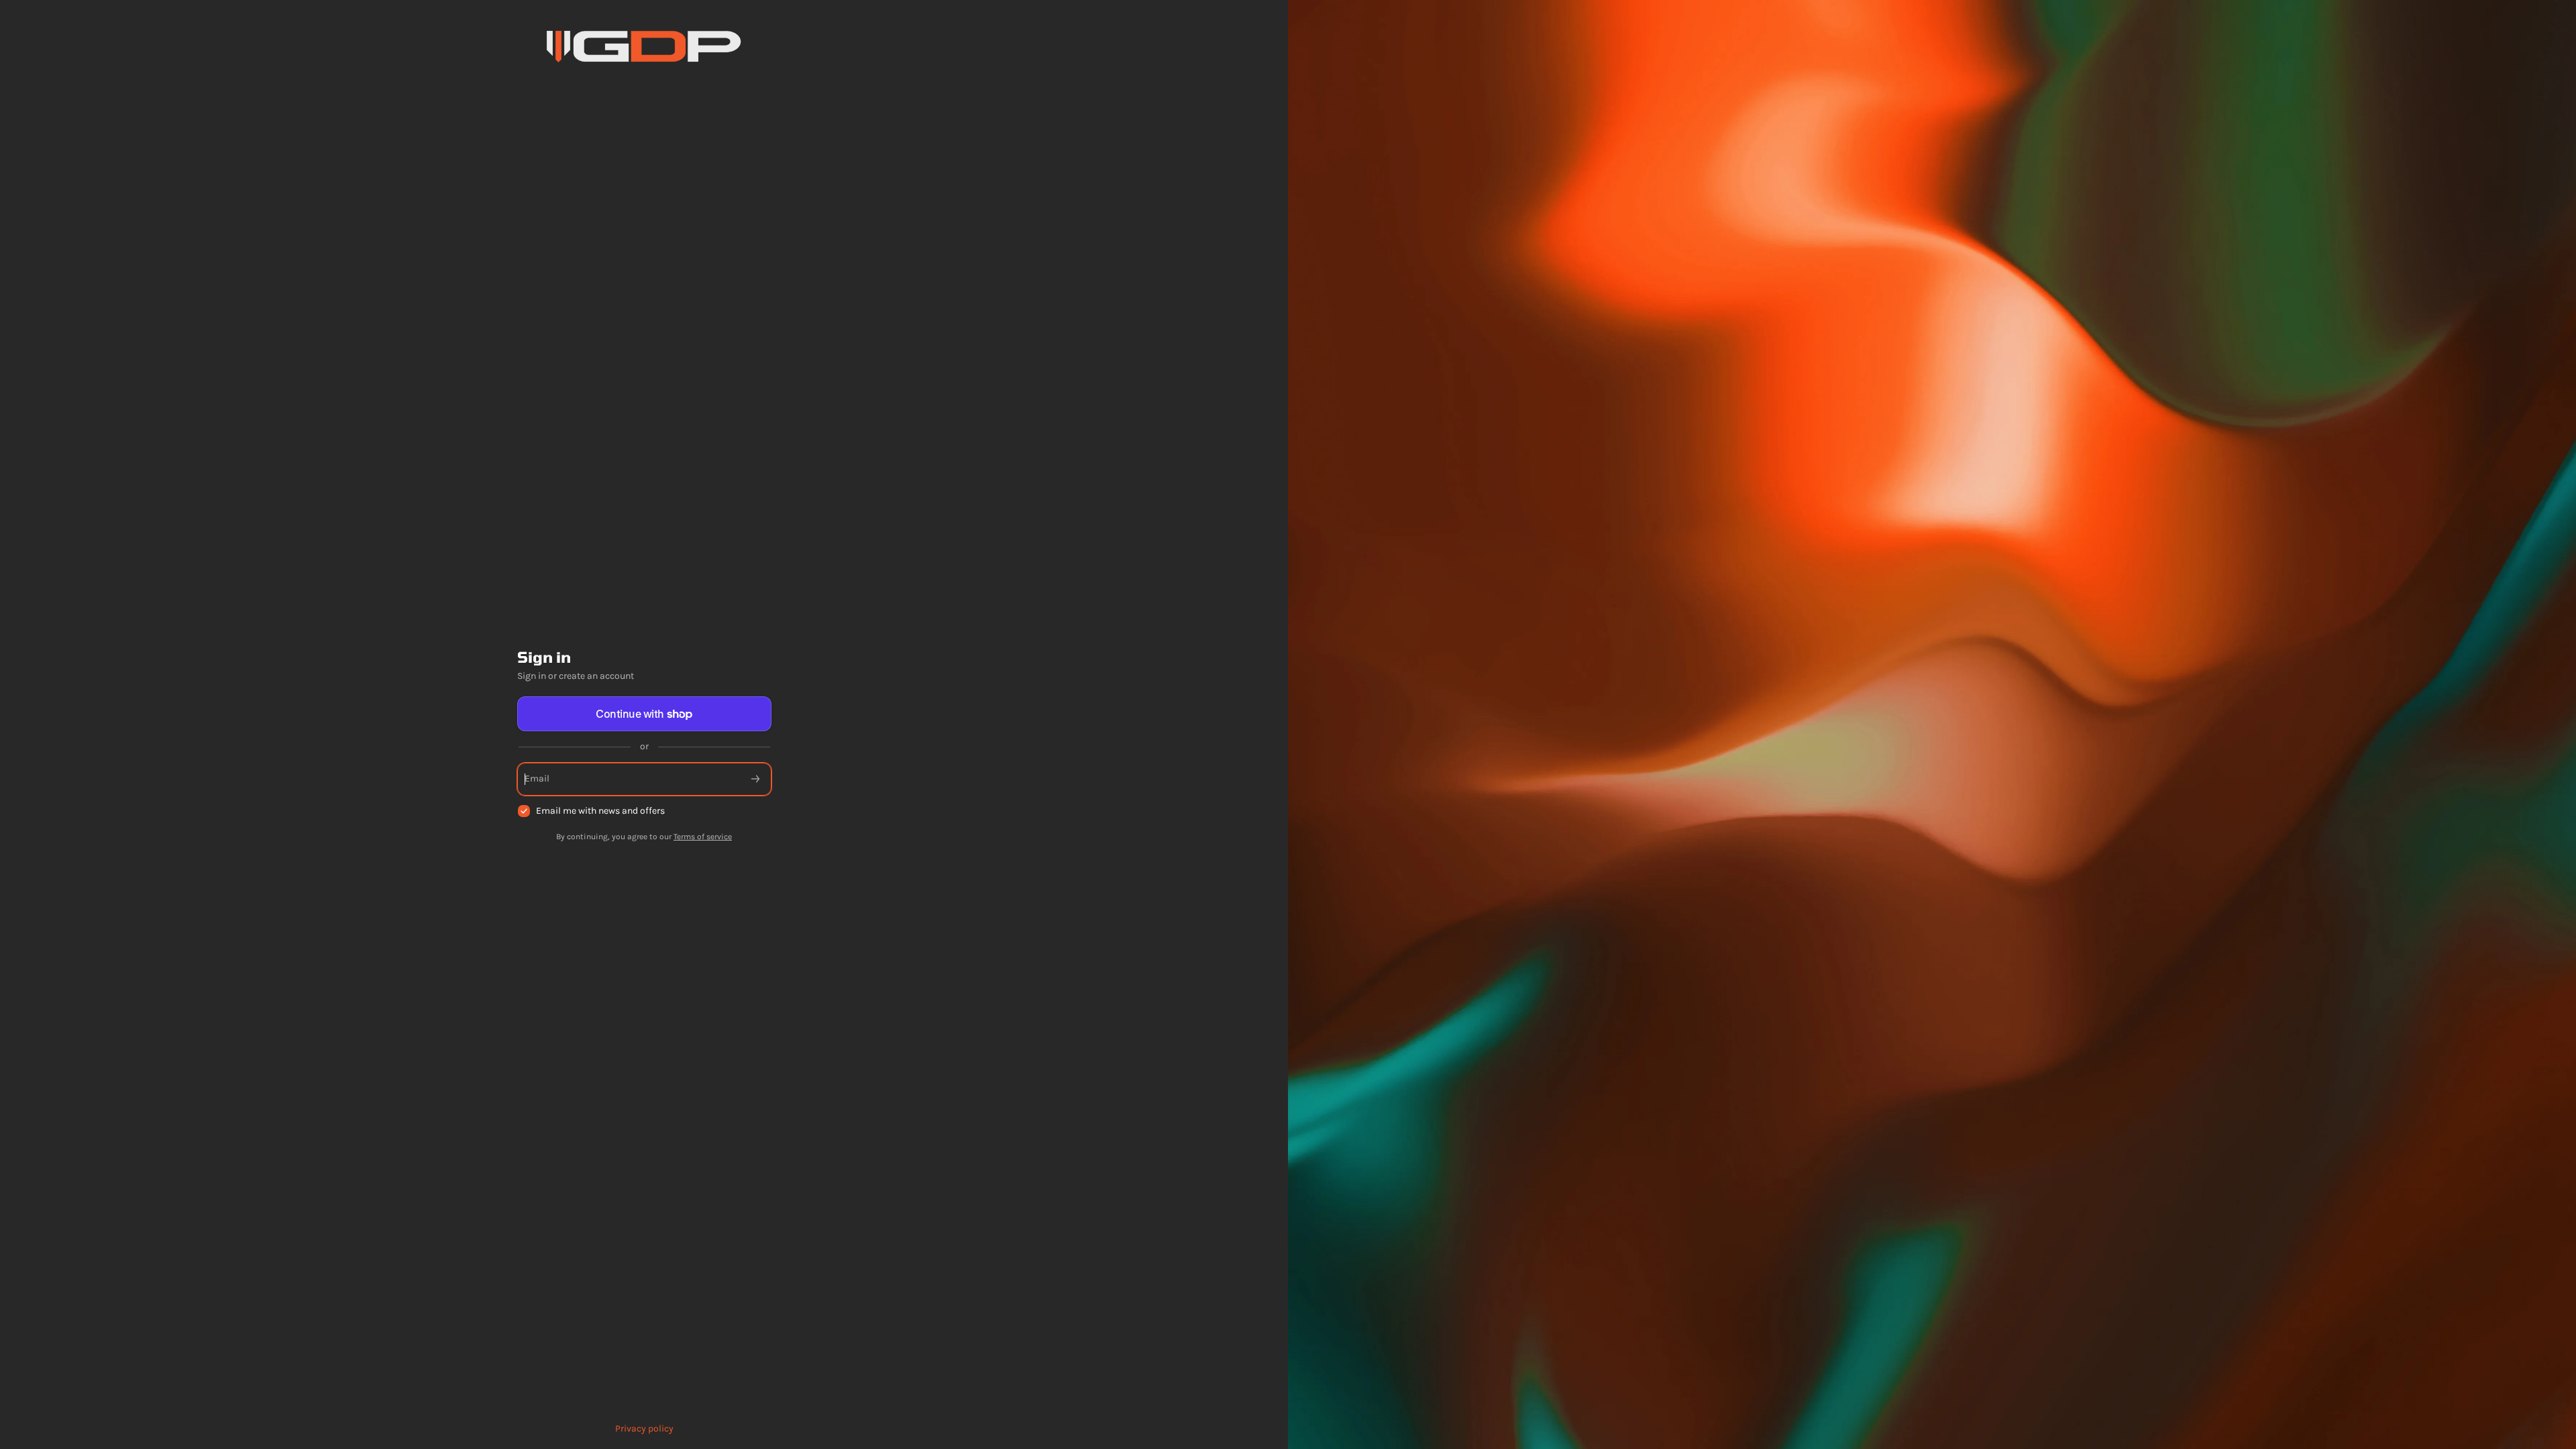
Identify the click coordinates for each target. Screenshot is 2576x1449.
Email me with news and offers (600, 811)
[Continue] (755, 779)
